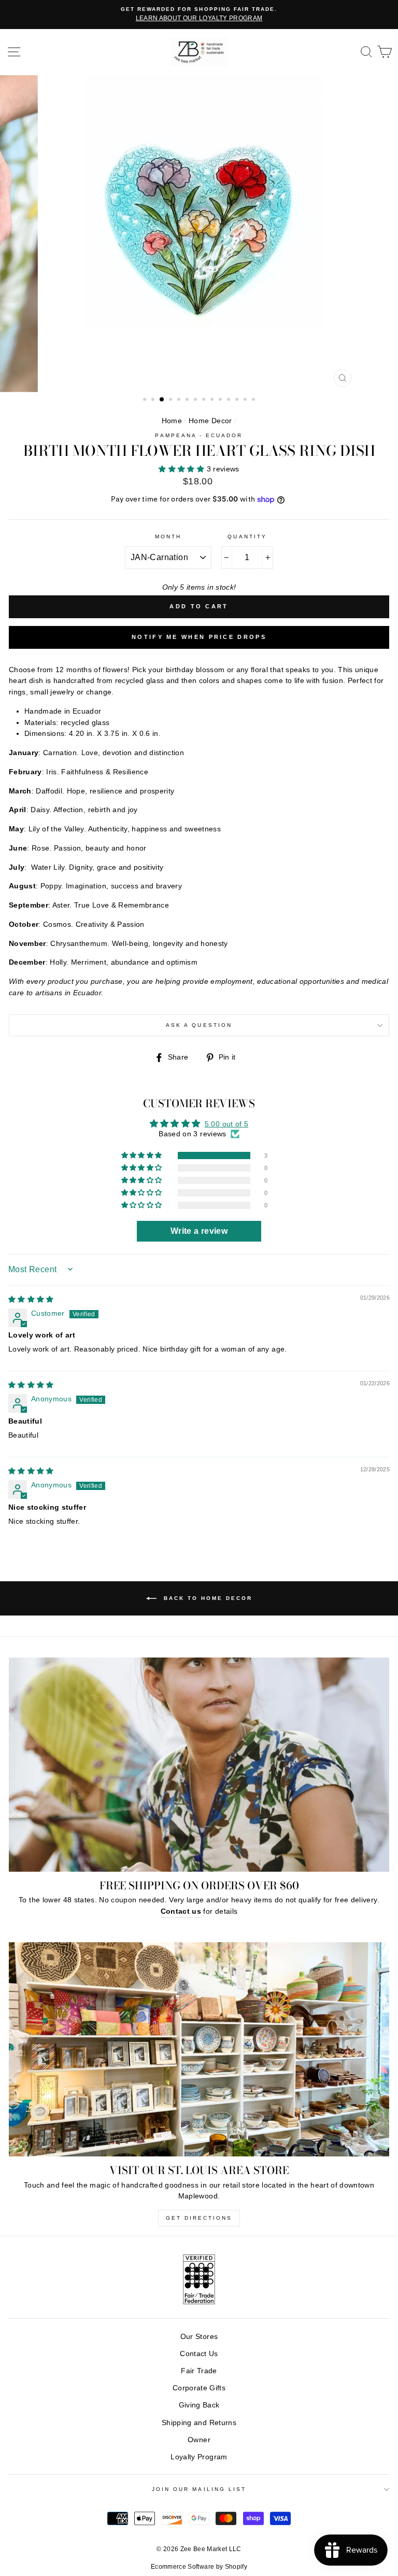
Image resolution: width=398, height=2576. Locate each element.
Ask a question (199, 1025)
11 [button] (230, 400)
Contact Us (199, 2354)
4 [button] (172, 400)
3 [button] (162, 400)
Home (172, 421)
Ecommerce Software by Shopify (199, 2567)
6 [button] (188, 400)
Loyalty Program (199, 2457)
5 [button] (180, 400)
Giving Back (199, 2405)
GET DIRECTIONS (199, 2218)
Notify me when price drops (199, 637)
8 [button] (205, 400)
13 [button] (246, 400)
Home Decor (210, 421)
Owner (199, 2440)
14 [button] (254, 400)
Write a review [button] (199, 1231)
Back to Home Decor (207, 1598)
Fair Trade (199, 2371)
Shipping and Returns (199, 2423)
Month (168, 537)
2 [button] (154, 400)
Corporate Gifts (199, 2388)
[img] (31, 1299)
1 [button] (146, 400)
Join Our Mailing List (199, 2489)
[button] (182, 469)
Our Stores (199, 2337)
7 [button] (196, 400)
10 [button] (221, 400)
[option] (199, 15)
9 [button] (213, 400)
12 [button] (238, 400)
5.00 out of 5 (226, 1124)
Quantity (247, 537)
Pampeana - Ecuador (199, 435)
